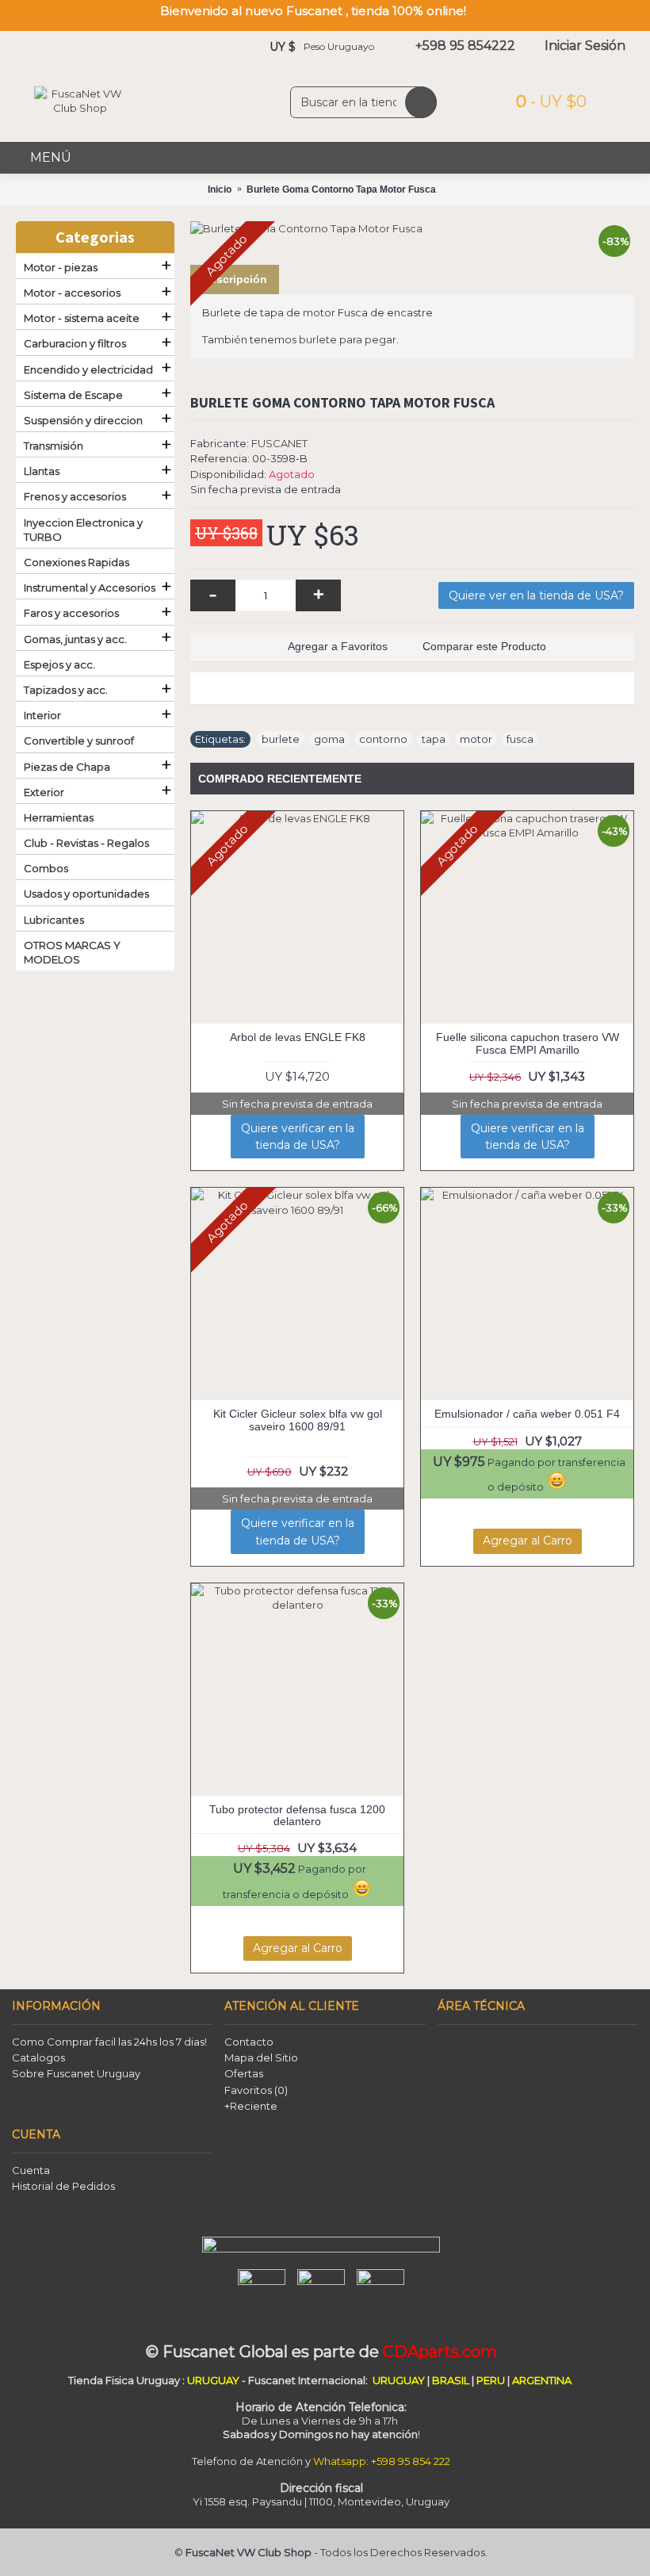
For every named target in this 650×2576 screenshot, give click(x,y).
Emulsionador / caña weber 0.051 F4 (527, 1414)
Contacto (249, 2042)
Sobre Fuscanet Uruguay (76, 2073)
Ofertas (244, 2073)
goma (329, 739)
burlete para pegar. (349, 339)
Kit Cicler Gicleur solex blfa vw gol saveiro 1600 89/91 (298, 1420)
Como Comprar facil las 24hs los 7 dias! (109, 2042)
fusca (520, 739)
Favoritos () (256, 2090)
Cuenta (31, 2170)
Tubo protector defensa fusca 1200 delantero (297, 1815)
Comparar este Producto (484, 646)
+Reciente (251, 2106)
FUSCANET (279, 443)
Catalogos (38, 2057)
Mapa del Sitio (261, 2057)
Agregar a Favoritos (338, 646)
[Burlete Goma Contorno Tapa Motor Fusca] (412, 228)
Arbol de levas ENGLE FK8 (298, 1037)
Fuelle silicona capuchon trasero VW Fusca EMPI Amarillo (528, 1043)
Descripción (235, 279)
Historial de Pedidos (63, 2186)
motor (476, 739)
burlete (281, 739)
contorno (383, 739)
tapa (434, 739)
